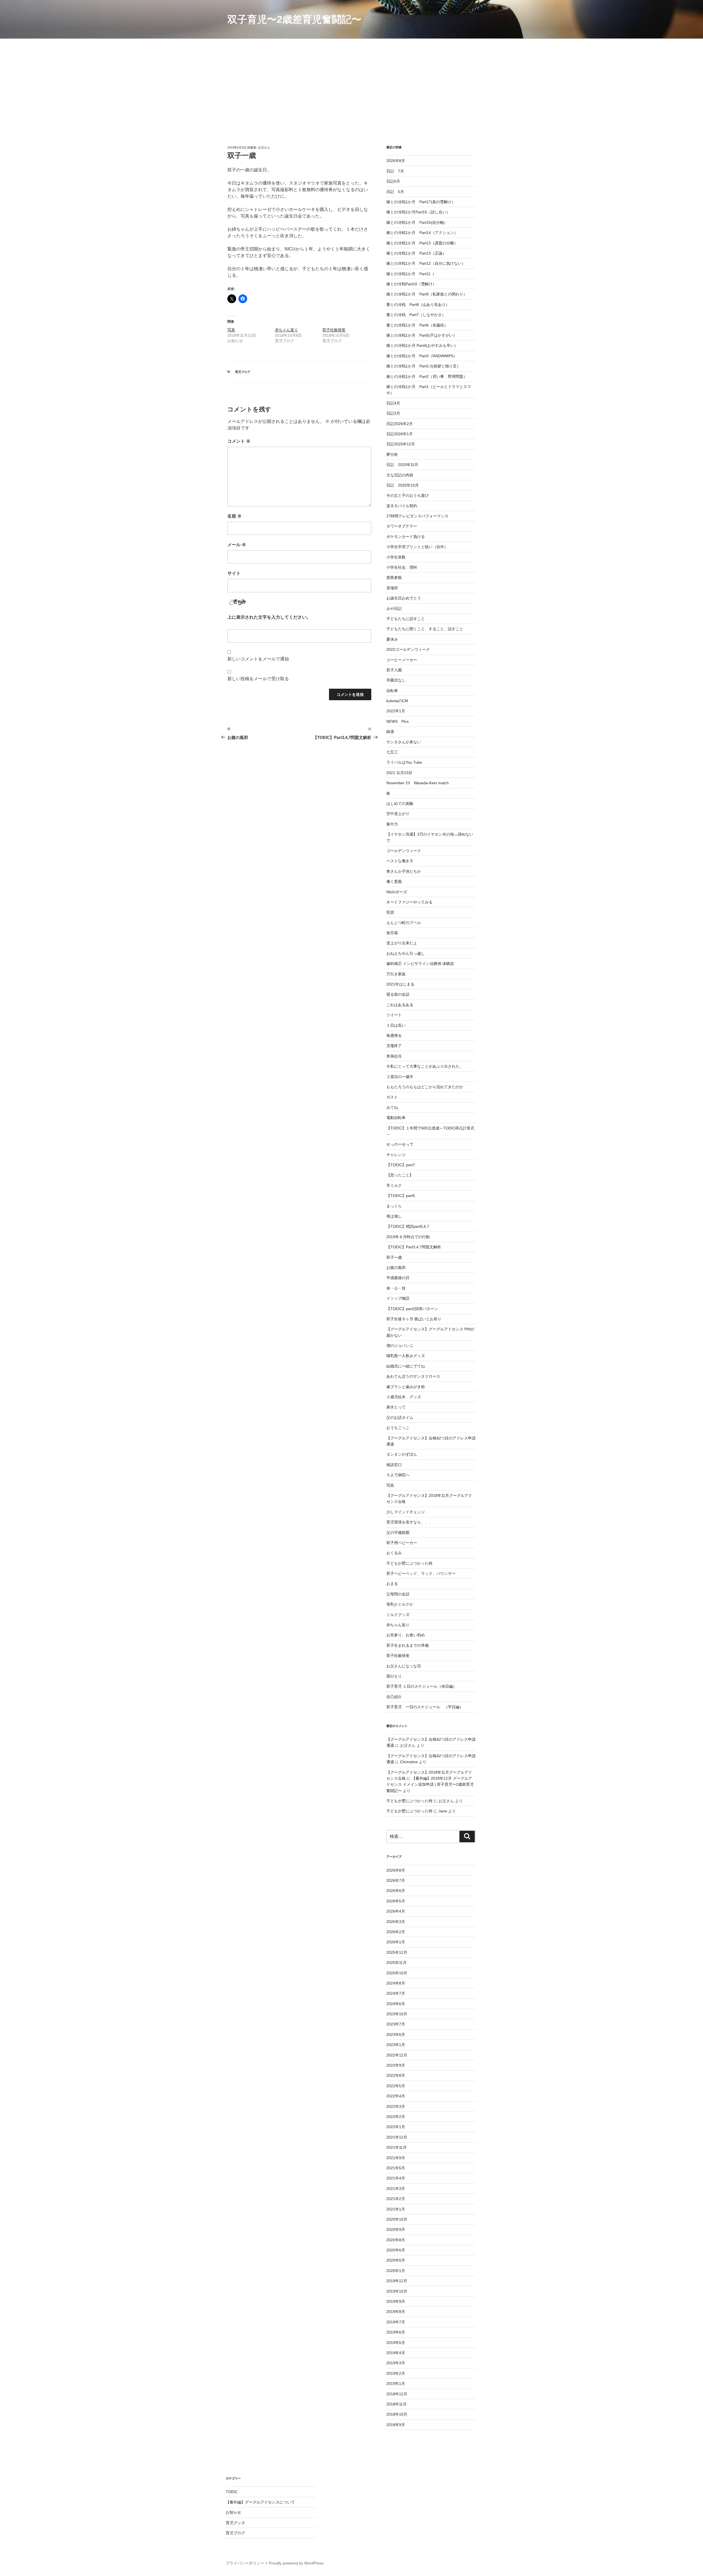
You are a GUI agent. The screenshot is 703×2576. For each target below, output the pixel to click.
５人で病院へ (398, 1475)
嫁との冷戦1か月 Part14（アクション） (422, 233)
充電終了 (394, 1046)
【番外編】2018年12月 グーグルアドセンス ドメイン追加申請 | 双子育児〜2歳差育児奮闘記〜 (430, 1784)
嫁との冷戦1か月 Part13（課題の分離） (422, 243)
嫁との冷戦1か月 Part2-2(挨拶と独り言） (423, 366)
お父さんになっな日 (404, 1666)
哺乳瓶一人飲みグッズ (406, 1356)
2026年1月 (396, 1942)
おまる (392, 1584)
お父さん (264, 147)
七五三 (392, 752)
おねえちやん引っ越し (406, 953)
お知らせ (233, 2512)
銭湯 (390, 732)
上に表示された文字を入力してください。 (269, 617)
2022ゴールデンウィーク (408, 649)
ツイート (394, 1015)
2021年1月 (396, 2209)
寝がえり (394, 1676)
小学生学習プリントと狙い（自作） (417, 547)
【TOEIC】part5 (401, 1196)
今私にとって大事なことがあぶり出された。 (425, 1066)
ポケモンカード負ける (406, 537)
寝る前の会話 (398, 994)
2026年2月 (396, 1932)
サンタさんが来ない (404, 742)
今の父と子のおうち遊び (408, 495)
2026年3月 (396, 1922)
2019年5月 (396, 2343)
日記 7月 (395, 171)
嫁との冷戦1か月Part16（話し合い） (418, 212)
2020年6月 (396, 2250)
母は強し (394, 1216)
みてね (392, 1107)
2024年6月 (396, 2004)
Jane (443, 1811)
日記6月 (393, 181)
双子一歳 (394, 1257)
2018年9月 (396, 2425)
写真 (231, 330)
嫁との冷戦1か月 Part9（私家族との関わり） (427, 294)
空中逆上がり (398, 814)
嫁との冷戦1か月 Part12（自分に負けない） (426, 263)
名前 (235, 516)
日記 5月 (395, 192)
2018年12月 (397, 2394)
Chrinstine (409, 1762)
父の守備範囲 (398, 1533)
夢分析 (392, 454)
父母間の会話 (398, 1594)
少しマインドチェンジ (406, 1512)
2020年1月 (396, 2271)
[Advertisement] (351, 80)
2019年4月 (396, 2353)
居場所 (392, 588)
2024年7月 (396, 1993)
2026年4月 (396, 1911)
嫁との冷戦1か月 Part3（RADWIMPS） (422, 356)
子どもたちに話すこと (406, 619)
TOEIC (232, 2492)
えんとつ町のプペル (404, 923)
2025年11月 (397, 1963)
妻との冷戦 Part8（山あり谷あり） (418, 305)
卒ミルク (394, 1185)
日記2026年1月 (400, 434)
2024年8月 (396, 1983)
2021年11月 (397, 2147)
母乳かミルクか (400, 1604)
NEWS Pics (397, 721)
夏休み (392, 639)
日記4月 (393, 403)
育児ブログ (243, 372)
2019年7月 (396, 2322)
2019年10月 (397, 2291)
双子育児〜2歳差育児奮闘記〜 (294, 19)
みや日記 (394, 609)
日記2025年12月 (401, 444)
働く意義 (394, 881)
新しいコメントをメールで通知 (258, 659)
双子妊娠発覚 (334, 330)
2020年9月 (396, 2229)
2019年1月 (396, 2384)
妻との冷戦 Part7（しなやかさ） (416, 315)
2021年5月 (396, 2168)
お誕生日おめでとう (404, 598)
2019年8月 (396, 2312)
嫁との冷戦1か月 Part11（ (410, 274)
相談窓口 (394, 1465)
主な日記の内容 (400, 475)
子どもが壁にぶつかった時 (409, 1563)
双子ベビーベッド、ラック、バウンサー (421, 1573)
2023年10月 (397, 2014)
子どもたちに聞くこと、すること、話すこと (425, 629)
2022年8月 (396, 2075)
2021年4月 (396, 2178)
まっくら (394, 1206)
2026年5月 (396, 1901)
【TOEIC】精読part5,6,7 (408, 1226)
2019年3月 (396, 2363)
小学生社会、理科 (402, 567)
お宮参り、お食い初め (406, 1635)
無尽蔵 (392, 933)
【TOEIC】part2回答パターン (412, 1309)
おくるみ (394, 1553)
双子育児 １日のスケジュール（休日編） (422, 1686)
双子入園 (394, 670)
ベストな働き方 (400, 861)
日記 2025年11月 (402, 465)
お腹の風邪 (396, 1268)
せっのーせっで (400, 1144)
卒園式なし (396, 680)
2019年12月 (397, 2281)
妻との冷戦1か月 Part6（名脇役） (417, 325)
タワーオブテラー (402, 526)
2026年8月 (396, 161)
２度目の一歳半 (400, 1077)
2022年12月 (397, 2055)
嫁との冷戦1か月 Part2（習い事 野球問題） (427, 376)
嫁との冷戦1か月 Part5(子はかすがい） (422, 335)
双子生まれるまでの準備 (408, 1645)
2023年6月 (396, 2034)
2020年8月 (396, 2240)
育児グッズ (235, 2523)
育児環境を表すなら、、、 (409, 1522)
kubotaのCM (397, 701)
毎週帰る (394, 1036)
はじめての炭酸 (400, 803)
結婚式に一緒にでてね (406, 1366)
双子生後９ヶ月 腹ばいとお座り (414, 1319)
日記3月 (393, 413)
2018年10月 (397, 2414)
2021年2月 (396, 2199)
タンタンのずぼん (402, 1454)
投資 (390, 912)
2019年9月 (396, 2301)
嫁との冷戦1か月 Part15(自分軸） (417, 222)
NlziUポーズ (397, 892)
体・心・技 (396, 1288)
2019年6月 (396, 2332)
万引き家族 (396, 974)
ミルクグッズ (398, 1615)
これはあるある (400, 1005)
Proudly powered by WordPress (296, 2563)
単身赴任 (394, 1056)
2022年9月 (396, 2065)
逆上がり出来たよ (402, 943)
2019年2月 (396, 2373)
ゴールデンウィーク (404, 851)
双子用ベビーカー (402, 1543)
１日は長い (396, 1025)
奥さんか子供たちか (404, 871)
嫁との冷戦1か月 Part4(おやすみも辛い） (422, 345)
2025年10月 (397, 1973)
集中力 (392, 824)
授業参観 (394, 577)
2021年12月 (397, 2137)
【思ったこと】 (400, 1175)
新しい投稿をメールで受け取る (258, 679)
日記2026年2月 (400, 424)
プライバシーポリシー (245, 2563)
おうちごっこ (398, 1428)
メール (237, 545)
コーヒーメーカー (402, 660)
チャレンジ (396, 1155)
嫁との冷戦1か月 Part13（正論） (416, 253)
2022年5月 (396, 2086)
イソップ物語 (398, 1298)
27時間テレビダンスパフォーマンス (417, 516)
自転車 (392, 691)
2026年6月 (396, 1891)
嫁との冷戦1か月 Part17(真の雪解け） (421, 202)
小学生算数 (396, 557)
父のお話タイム (400, 1417)
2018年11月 (397, 2404)
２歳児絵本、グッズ (404, 1397)
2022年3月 (396, 2106)
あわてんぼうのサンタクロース (413, 1376)
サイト (234, 573)
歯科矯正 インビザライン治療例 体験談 (420, 964)
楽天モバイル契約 (402, 506)
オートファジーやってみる (409, 902)
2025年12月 (397, 1952)
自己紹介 (394, 1697)
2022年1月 (396, 711)
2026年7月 (396, 1880)
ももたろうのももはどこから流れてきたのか (425, 1087)
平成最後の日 (398, 1278)
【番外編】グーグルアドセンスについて (260, 2502)
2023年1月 (396, 2045)
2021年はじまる (400, 984)
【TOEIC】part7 (401, 1165)
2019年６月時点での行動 (408, 1237)
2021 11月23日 (399, 773)
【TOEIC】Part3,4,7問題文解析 (414, 1247)
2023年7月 (396, 2024)
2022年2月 (396, 2117)
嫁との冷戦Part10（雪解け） (411, 284)
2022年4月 (396, 2096)
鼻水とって (396, 1407)
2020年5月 (396, 2260)
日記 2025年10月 (403, 485)
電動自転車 (396, 1118)
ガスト (392, 1097)
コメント (239, 441)
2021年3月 (396, 2189)
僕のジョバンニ (400, 1346)
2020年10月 (397, 2219)
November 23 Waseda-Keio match (418, 783)
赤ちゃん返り (286, 330)
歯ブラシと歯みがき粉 (406, 1387)
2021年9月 (396, 2158)
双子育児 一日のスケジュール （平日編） (425, 1707)
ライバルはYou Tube (404, 762)
